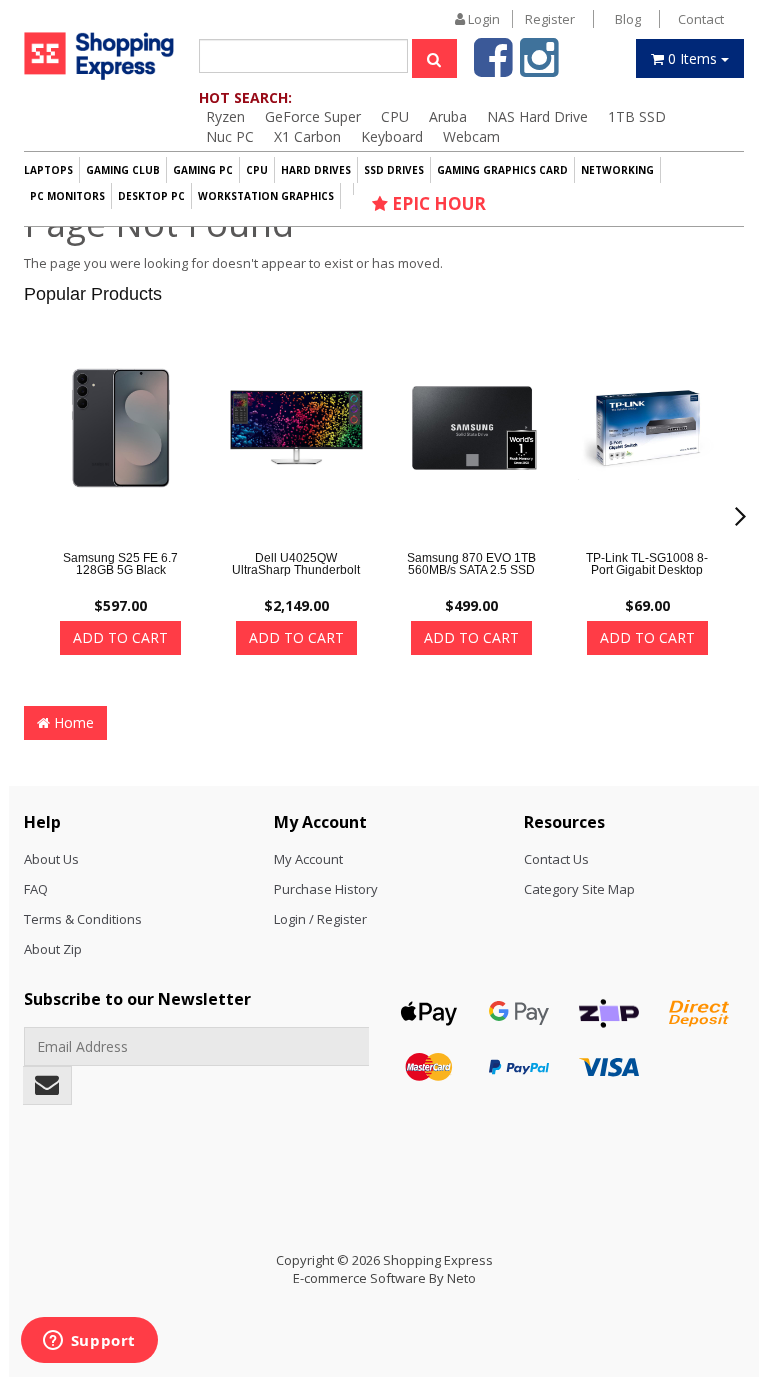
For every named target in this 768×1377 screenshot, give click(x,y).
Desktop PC (151, 196)
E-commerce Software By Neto (384, 1278)
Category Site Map (579, 889)
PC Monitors (67, 196)
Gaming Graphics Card (502, 170)
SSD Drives (394, 170)
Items (694, 58)
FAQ (36, 889)
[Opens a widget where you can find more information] (89, 1342)
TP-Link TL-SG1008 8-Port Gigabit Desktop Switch (647, 570)
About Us (51, 859)
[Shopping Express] (99, 55)
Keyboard (392, 136)
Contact (701, 19)
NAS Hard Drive (537, 116)
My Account (308, 859)
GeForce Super (313, 116)
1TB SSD (637, 116)
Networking (617, 170)
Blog (628, 19)
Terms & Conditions (83, 919)
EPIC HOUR (437, 203)
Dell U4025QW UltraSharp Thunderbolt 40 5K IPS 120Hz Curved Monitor (296, 576)
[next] (740, 517)
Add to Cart (120, 637)
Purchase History (326, 889)
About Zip (53, 949)
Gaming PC (203, 170)
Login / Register (320, 919)
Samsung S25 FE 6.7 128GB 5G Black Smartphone (120, 570)
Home (72, 722)
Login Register (520, 19)
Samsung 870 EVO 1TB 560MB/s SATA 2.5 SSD (471, 564)
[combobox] (303, 56)
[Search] (434, 58)
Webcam (471, 136)
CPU (395, 116)
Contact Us (556, 859)
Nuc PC (230, 136)
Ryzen (225, 116)
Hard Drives (316, 170)
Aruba (448, 116)
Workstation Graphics (266, 196)
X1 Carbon (307, 136)
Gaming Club (123, 170)
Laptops (48, 170)
